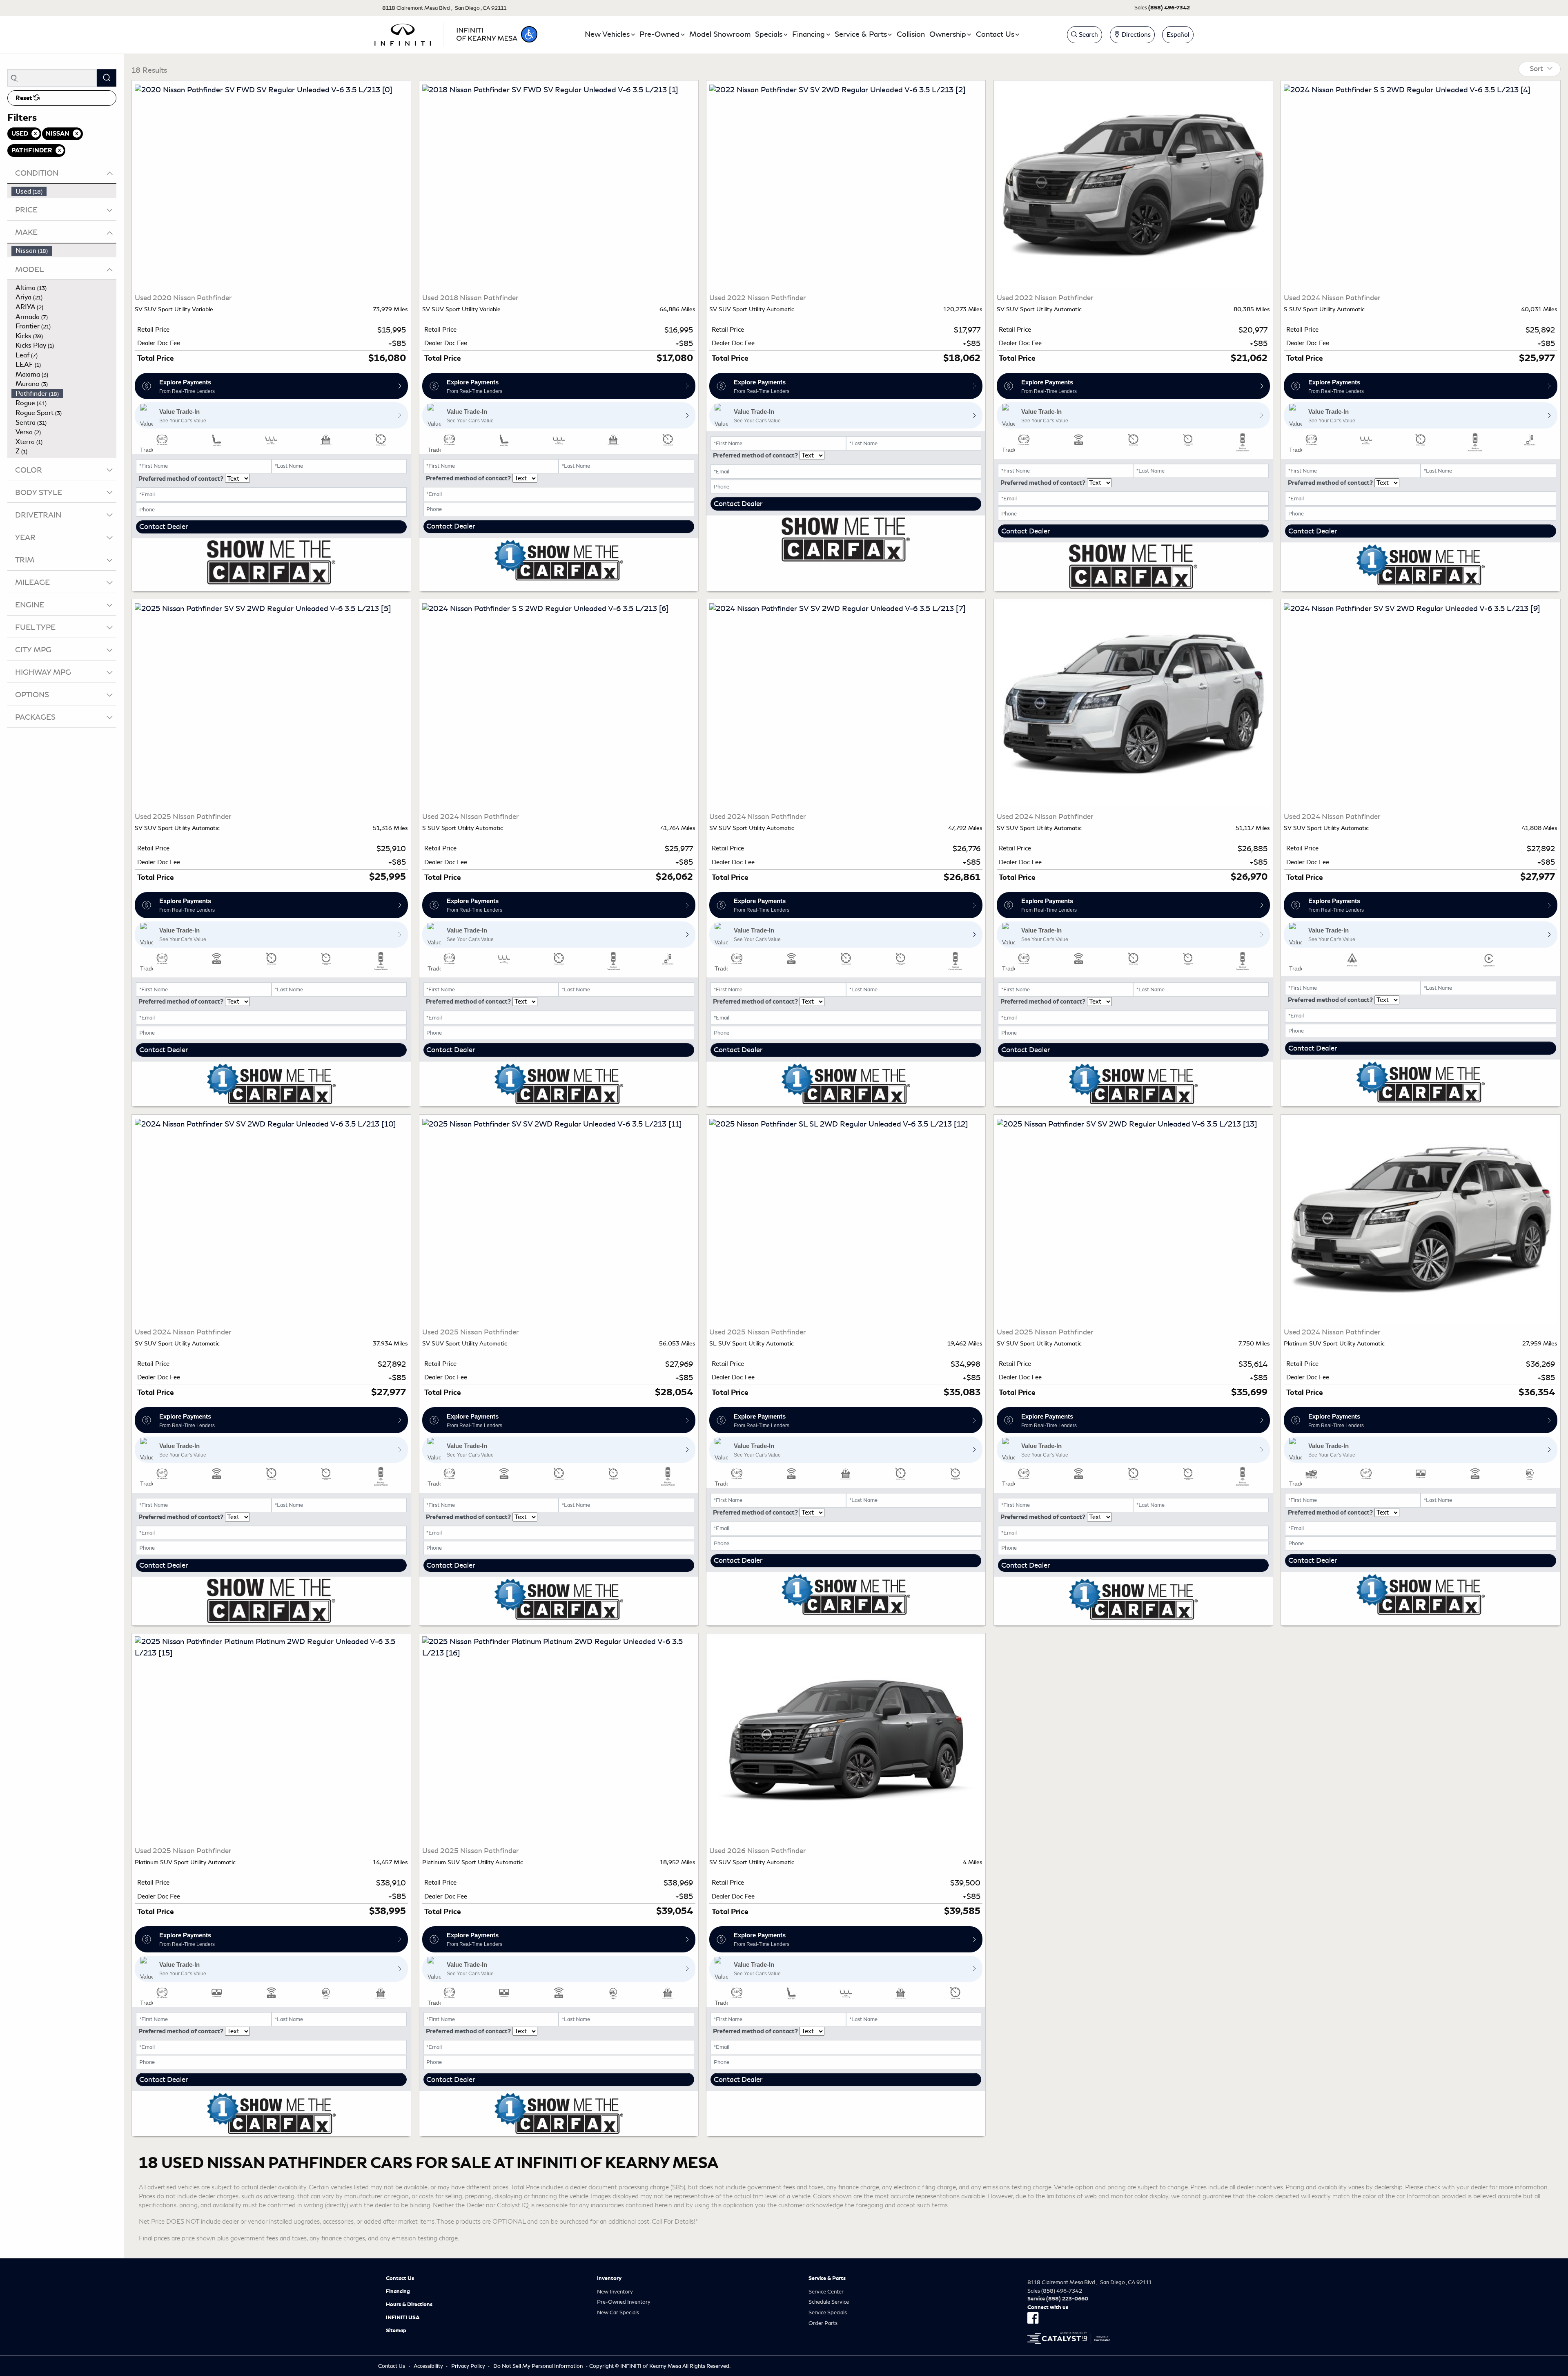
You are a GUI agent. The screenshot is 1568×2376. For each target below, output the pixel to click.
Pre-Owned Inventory (624, 2302)
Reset (24, 98)
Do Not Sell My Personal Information (538, 2366)
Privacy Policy (468, 2366)
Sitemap (396, 2331)
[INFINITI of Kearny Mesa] (446, 33)
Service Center (826, 2292)
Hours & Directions (409, 2305)
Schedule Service (829, 2302)
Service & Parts (827, 2278)
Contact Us (400, 2278)
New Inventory (615, 2292)
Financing (398, 2291)
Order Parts (823, 2323)
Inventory (609, 2278)
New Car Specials (618, 2312)
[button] (529, 34)
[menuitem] (64, 192)
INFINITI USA (403, 2318)
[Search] (107, 78)
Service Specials (828, 2312)
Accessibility (428, 2366)
